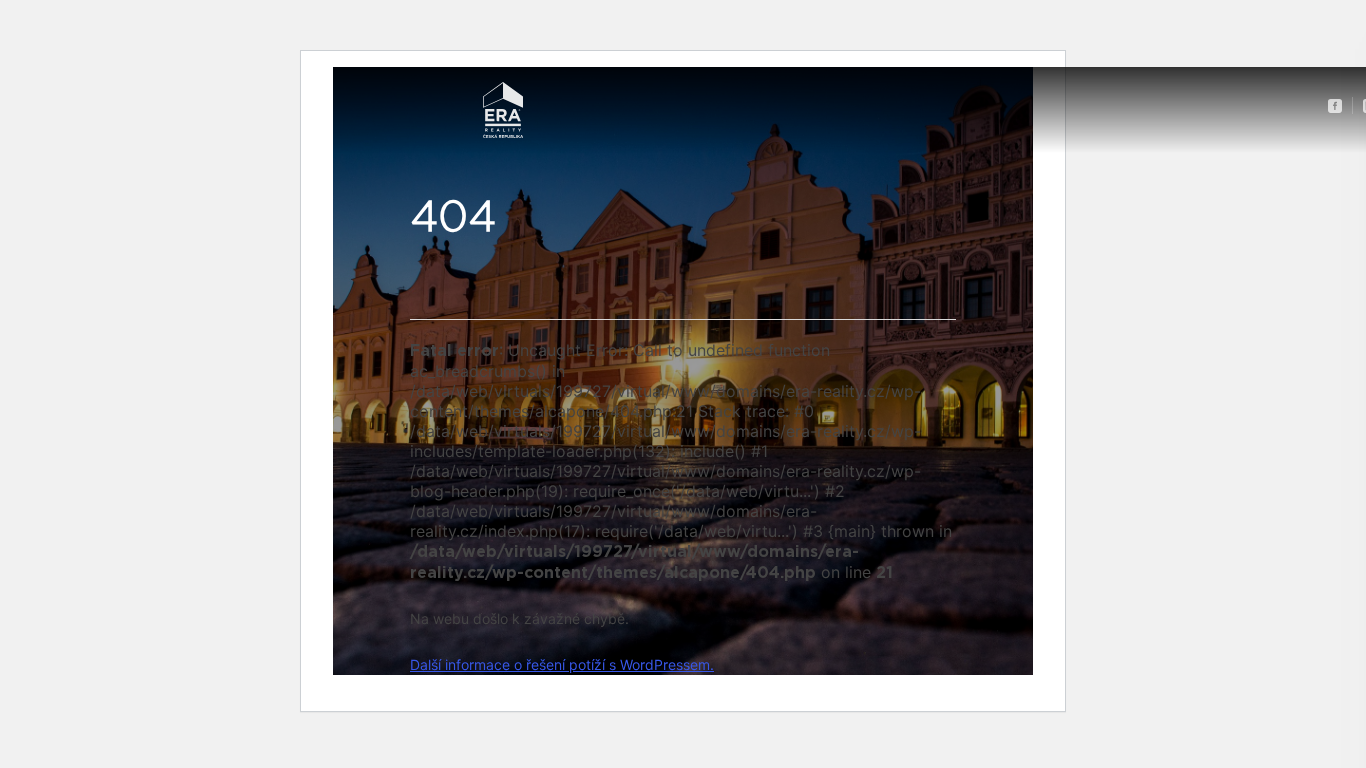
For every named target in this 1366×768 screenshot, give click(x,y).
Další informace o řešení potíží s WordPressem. (562, 664)
